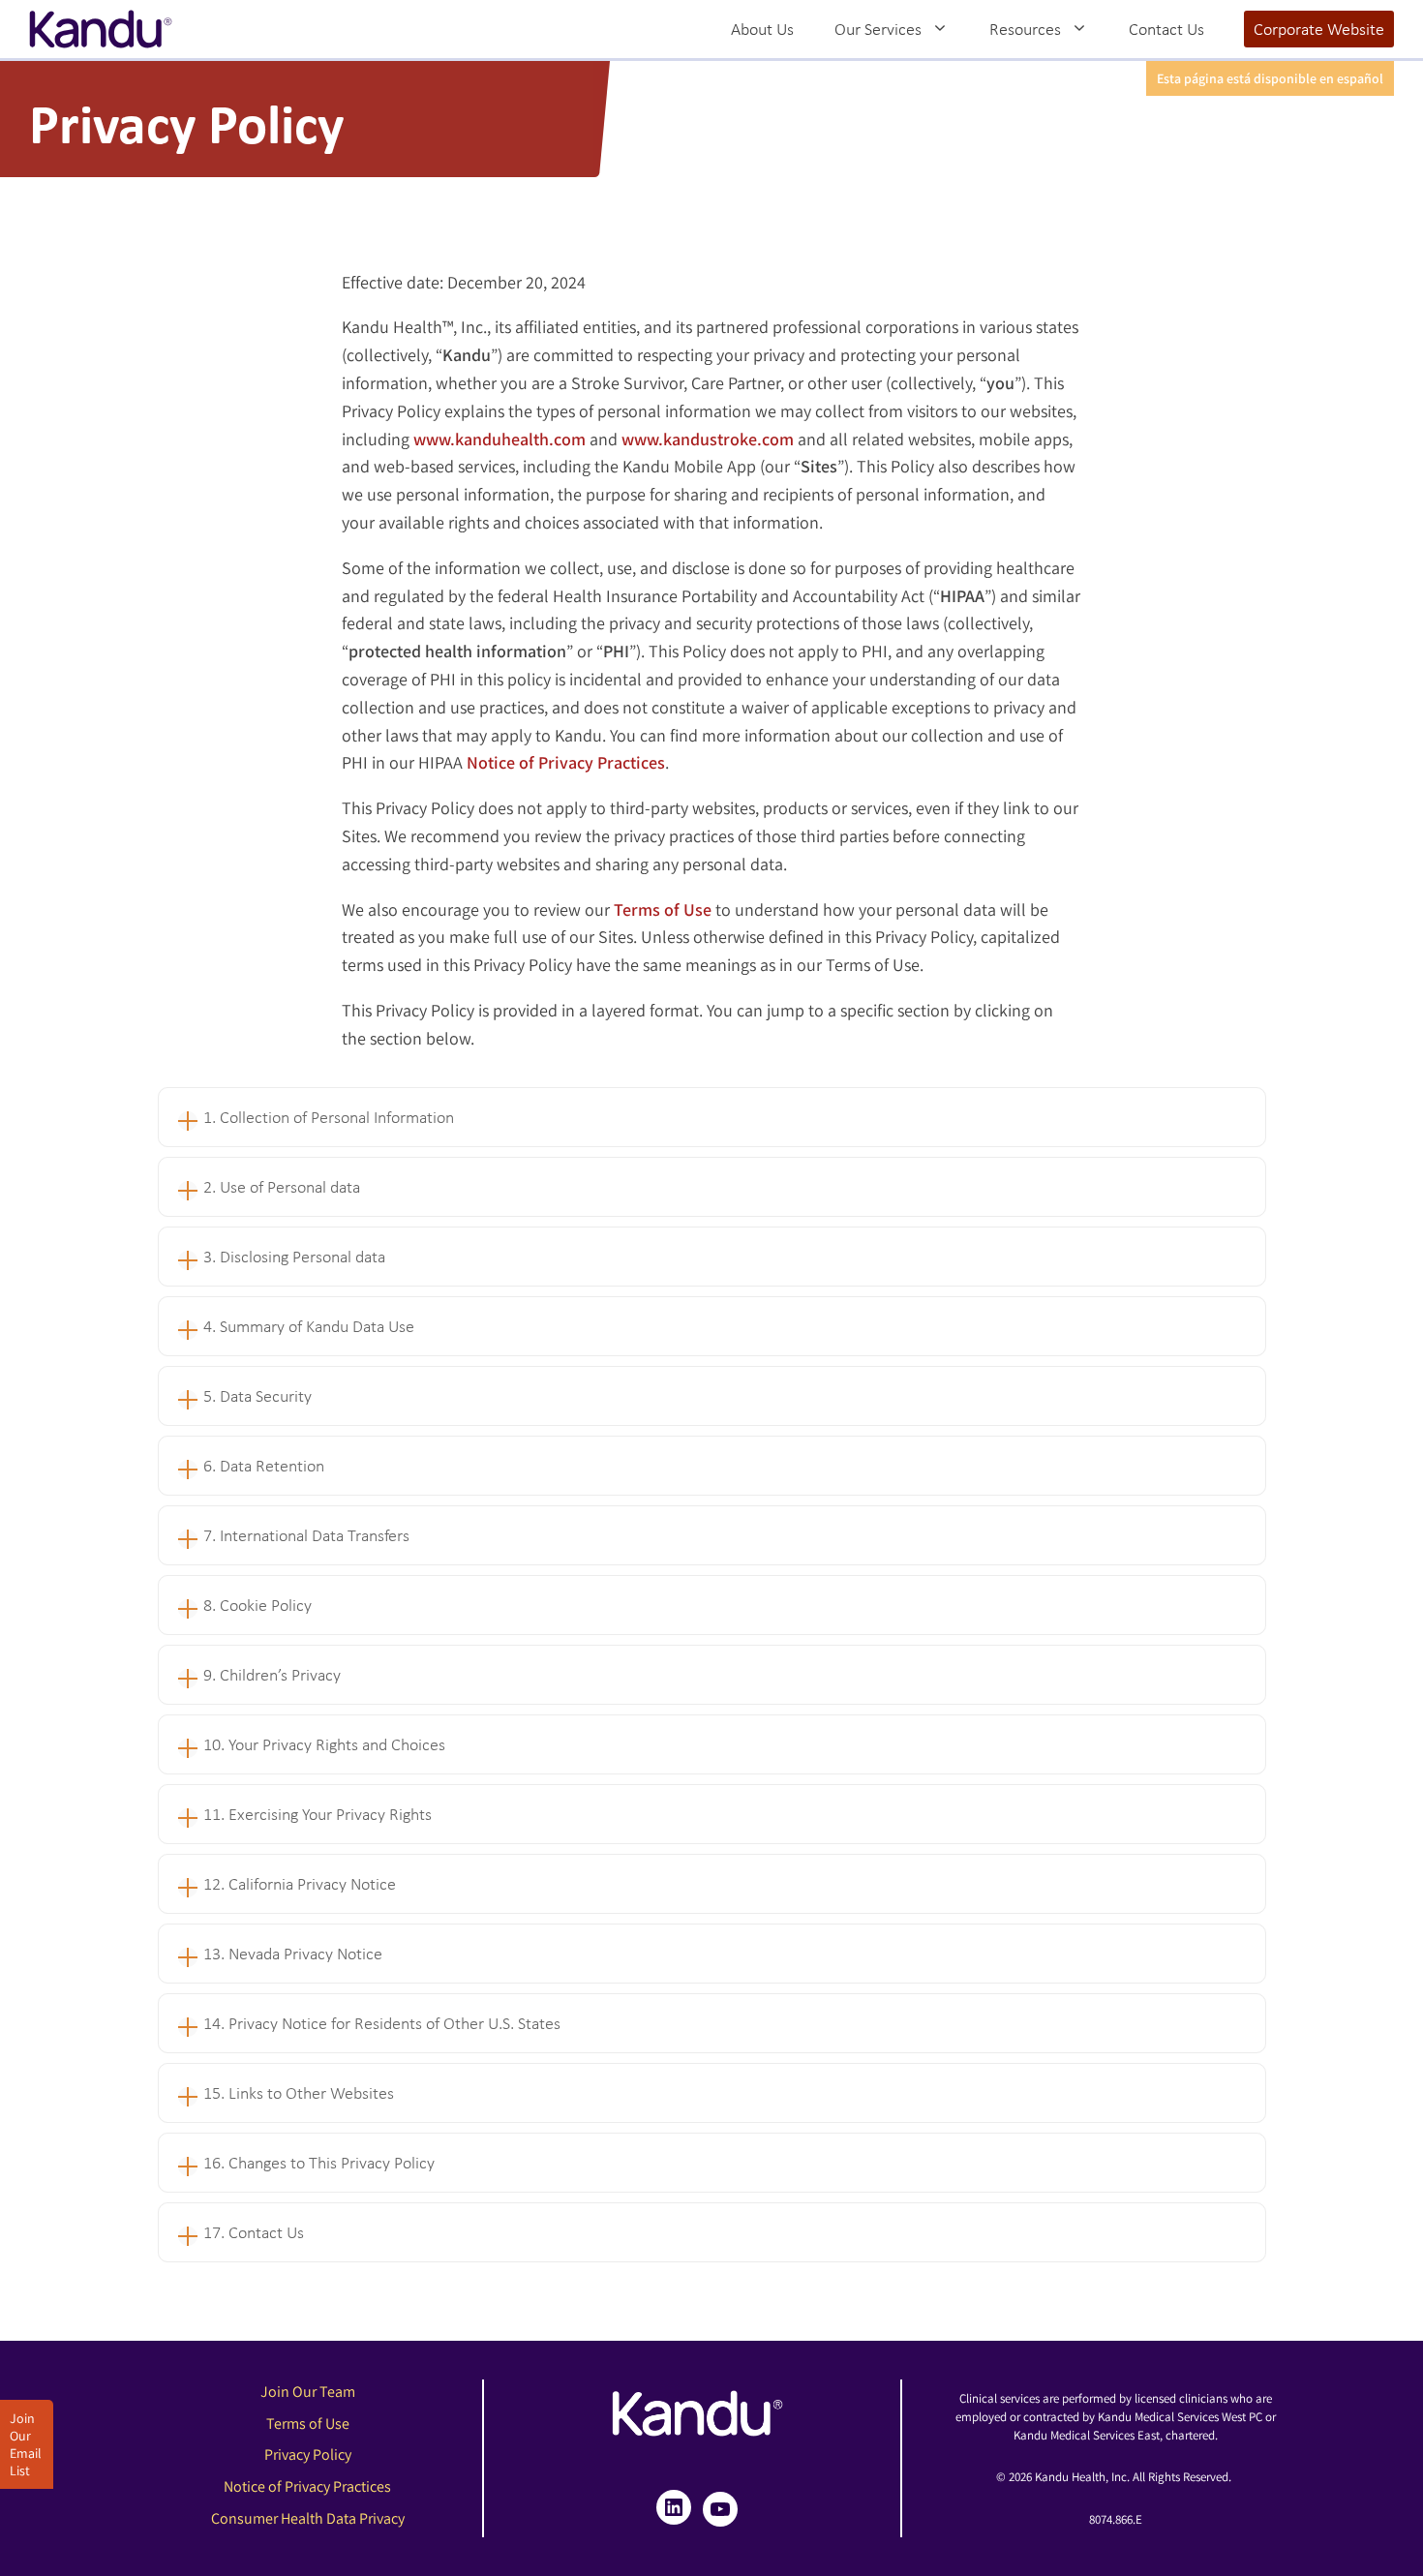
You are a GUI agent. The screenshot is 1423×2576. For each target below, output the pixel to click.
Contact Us (1166, 29)
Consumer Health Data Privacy (308, 2518)
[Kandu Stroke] (101, 29)
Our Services (878, 29)
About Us (762, 29)
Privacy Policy (308, 2455)
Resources (1025, 29)
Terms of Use (308, 2424)
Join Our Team (308, 2392)
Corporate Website (1319, 29)
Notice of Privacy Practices (307, 2486)
